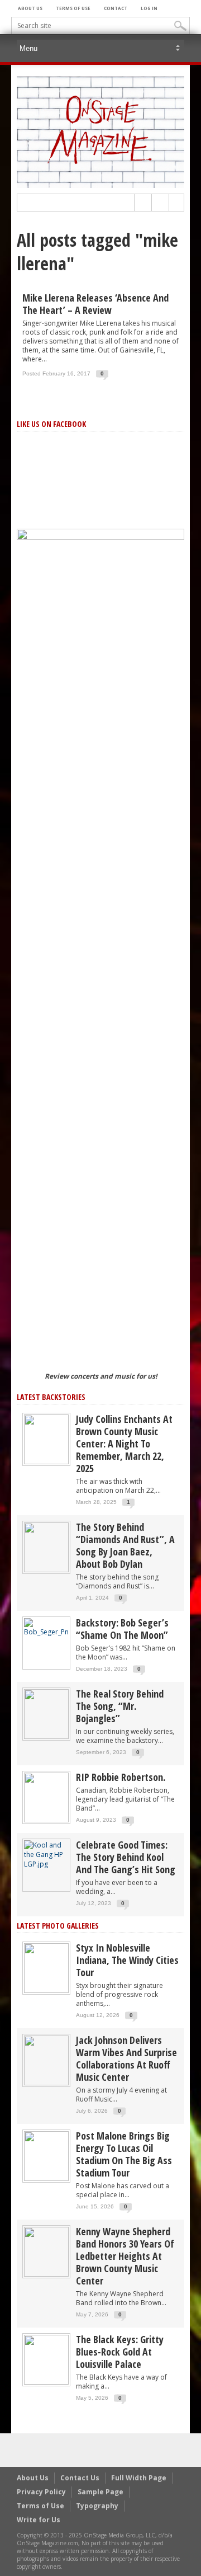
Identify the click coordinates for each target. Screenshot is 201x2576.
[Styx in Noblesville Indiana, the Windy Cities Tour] (46, 1968)
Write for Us (39, 2520)
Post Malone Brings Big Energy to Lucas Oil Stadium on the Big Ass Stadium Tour (124, 2154)
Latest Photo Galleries (58, 1926)
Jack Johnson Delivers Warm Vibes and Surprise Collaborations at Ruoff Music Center (126, 2058)
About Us (30, 8)
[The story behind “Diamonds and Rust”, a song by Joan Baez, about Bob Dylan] (46, 1547)
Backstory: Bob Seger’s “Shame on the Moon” (122, 1629)
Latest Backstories (51, 1397)
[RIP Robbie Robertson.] (46, 1797)
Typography (97, 2506)
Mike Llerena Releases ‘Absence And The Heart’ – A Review (95, 304)
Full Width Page (139, 2478)
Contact (116, 8)
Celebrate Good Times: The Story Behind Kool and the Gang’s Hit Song (126, 1857)
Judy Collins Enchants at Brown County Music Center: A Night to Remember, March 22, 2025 (124, 1444)
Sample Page (100, 2492)
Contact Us (80, 2478)
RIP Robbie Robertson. (121, 1777)
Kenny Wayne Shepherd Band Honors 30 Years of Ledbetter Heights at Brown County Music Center (125, 2256)
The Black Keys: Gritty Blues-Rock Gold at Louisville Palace (120, 2352)
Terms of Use (73, 8)
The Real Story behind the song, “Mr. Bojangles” (120, 1706)
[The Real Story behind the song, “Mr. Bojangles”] (46, 1714)
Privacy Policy (41, 2492)
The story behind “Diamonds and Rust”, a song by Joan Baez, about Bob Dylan (125, 1545)
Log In (149, 8)
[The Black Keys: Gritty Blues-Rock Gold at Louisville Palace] (46, 2359)
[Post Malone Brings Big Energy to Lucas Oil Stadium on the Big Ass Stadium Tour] (46, 2156)
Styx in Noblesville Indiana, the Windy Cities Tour (127, 1960)
